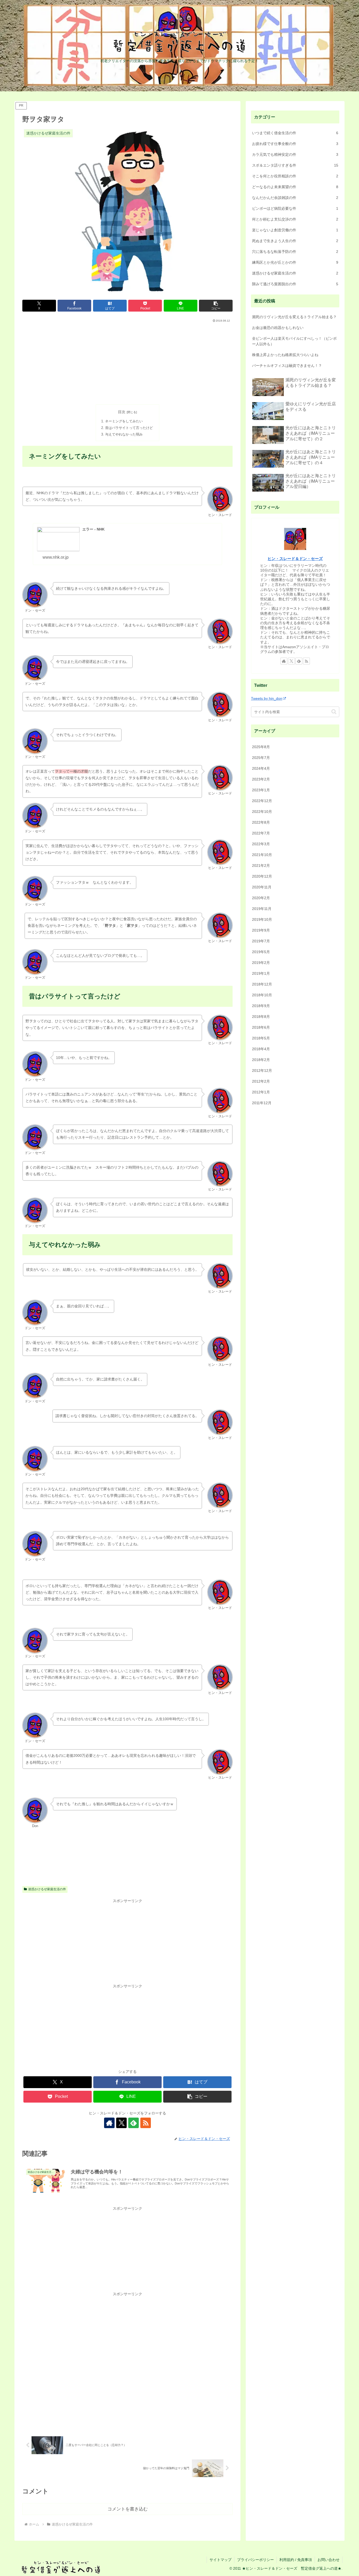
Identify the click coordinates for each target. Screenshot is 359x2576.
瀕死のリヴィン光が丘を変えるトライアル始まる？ (294, 317)
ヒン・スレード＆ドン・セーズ (295, 559)
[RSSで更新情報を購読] (146, 2123)
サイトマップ (220, 2560)
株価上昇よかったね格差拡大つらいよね (285, 355)
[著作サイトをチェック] (109, 2123)
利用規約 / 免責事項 (296, 2560)
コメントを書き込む (128, 2509)
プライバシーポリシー (255, 2560)
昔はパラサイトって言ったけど (129, 428)
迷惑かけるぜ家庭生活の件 (47, 1889)
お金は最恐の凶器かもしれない (278, 328)
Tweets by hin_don (267, 698)
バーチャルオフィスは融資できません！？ (287, 366)
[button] (216, 306)
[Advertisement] (127, 362)
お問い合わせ (329, 2560)
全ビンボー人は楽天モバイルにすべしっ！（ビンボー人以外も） (294, 341)
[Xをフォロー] (121, 2123)
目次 (122, 412)
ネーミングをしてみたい (124, 421)
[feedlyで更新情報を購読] (134, 2123)
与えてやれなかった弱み (124, 434)
